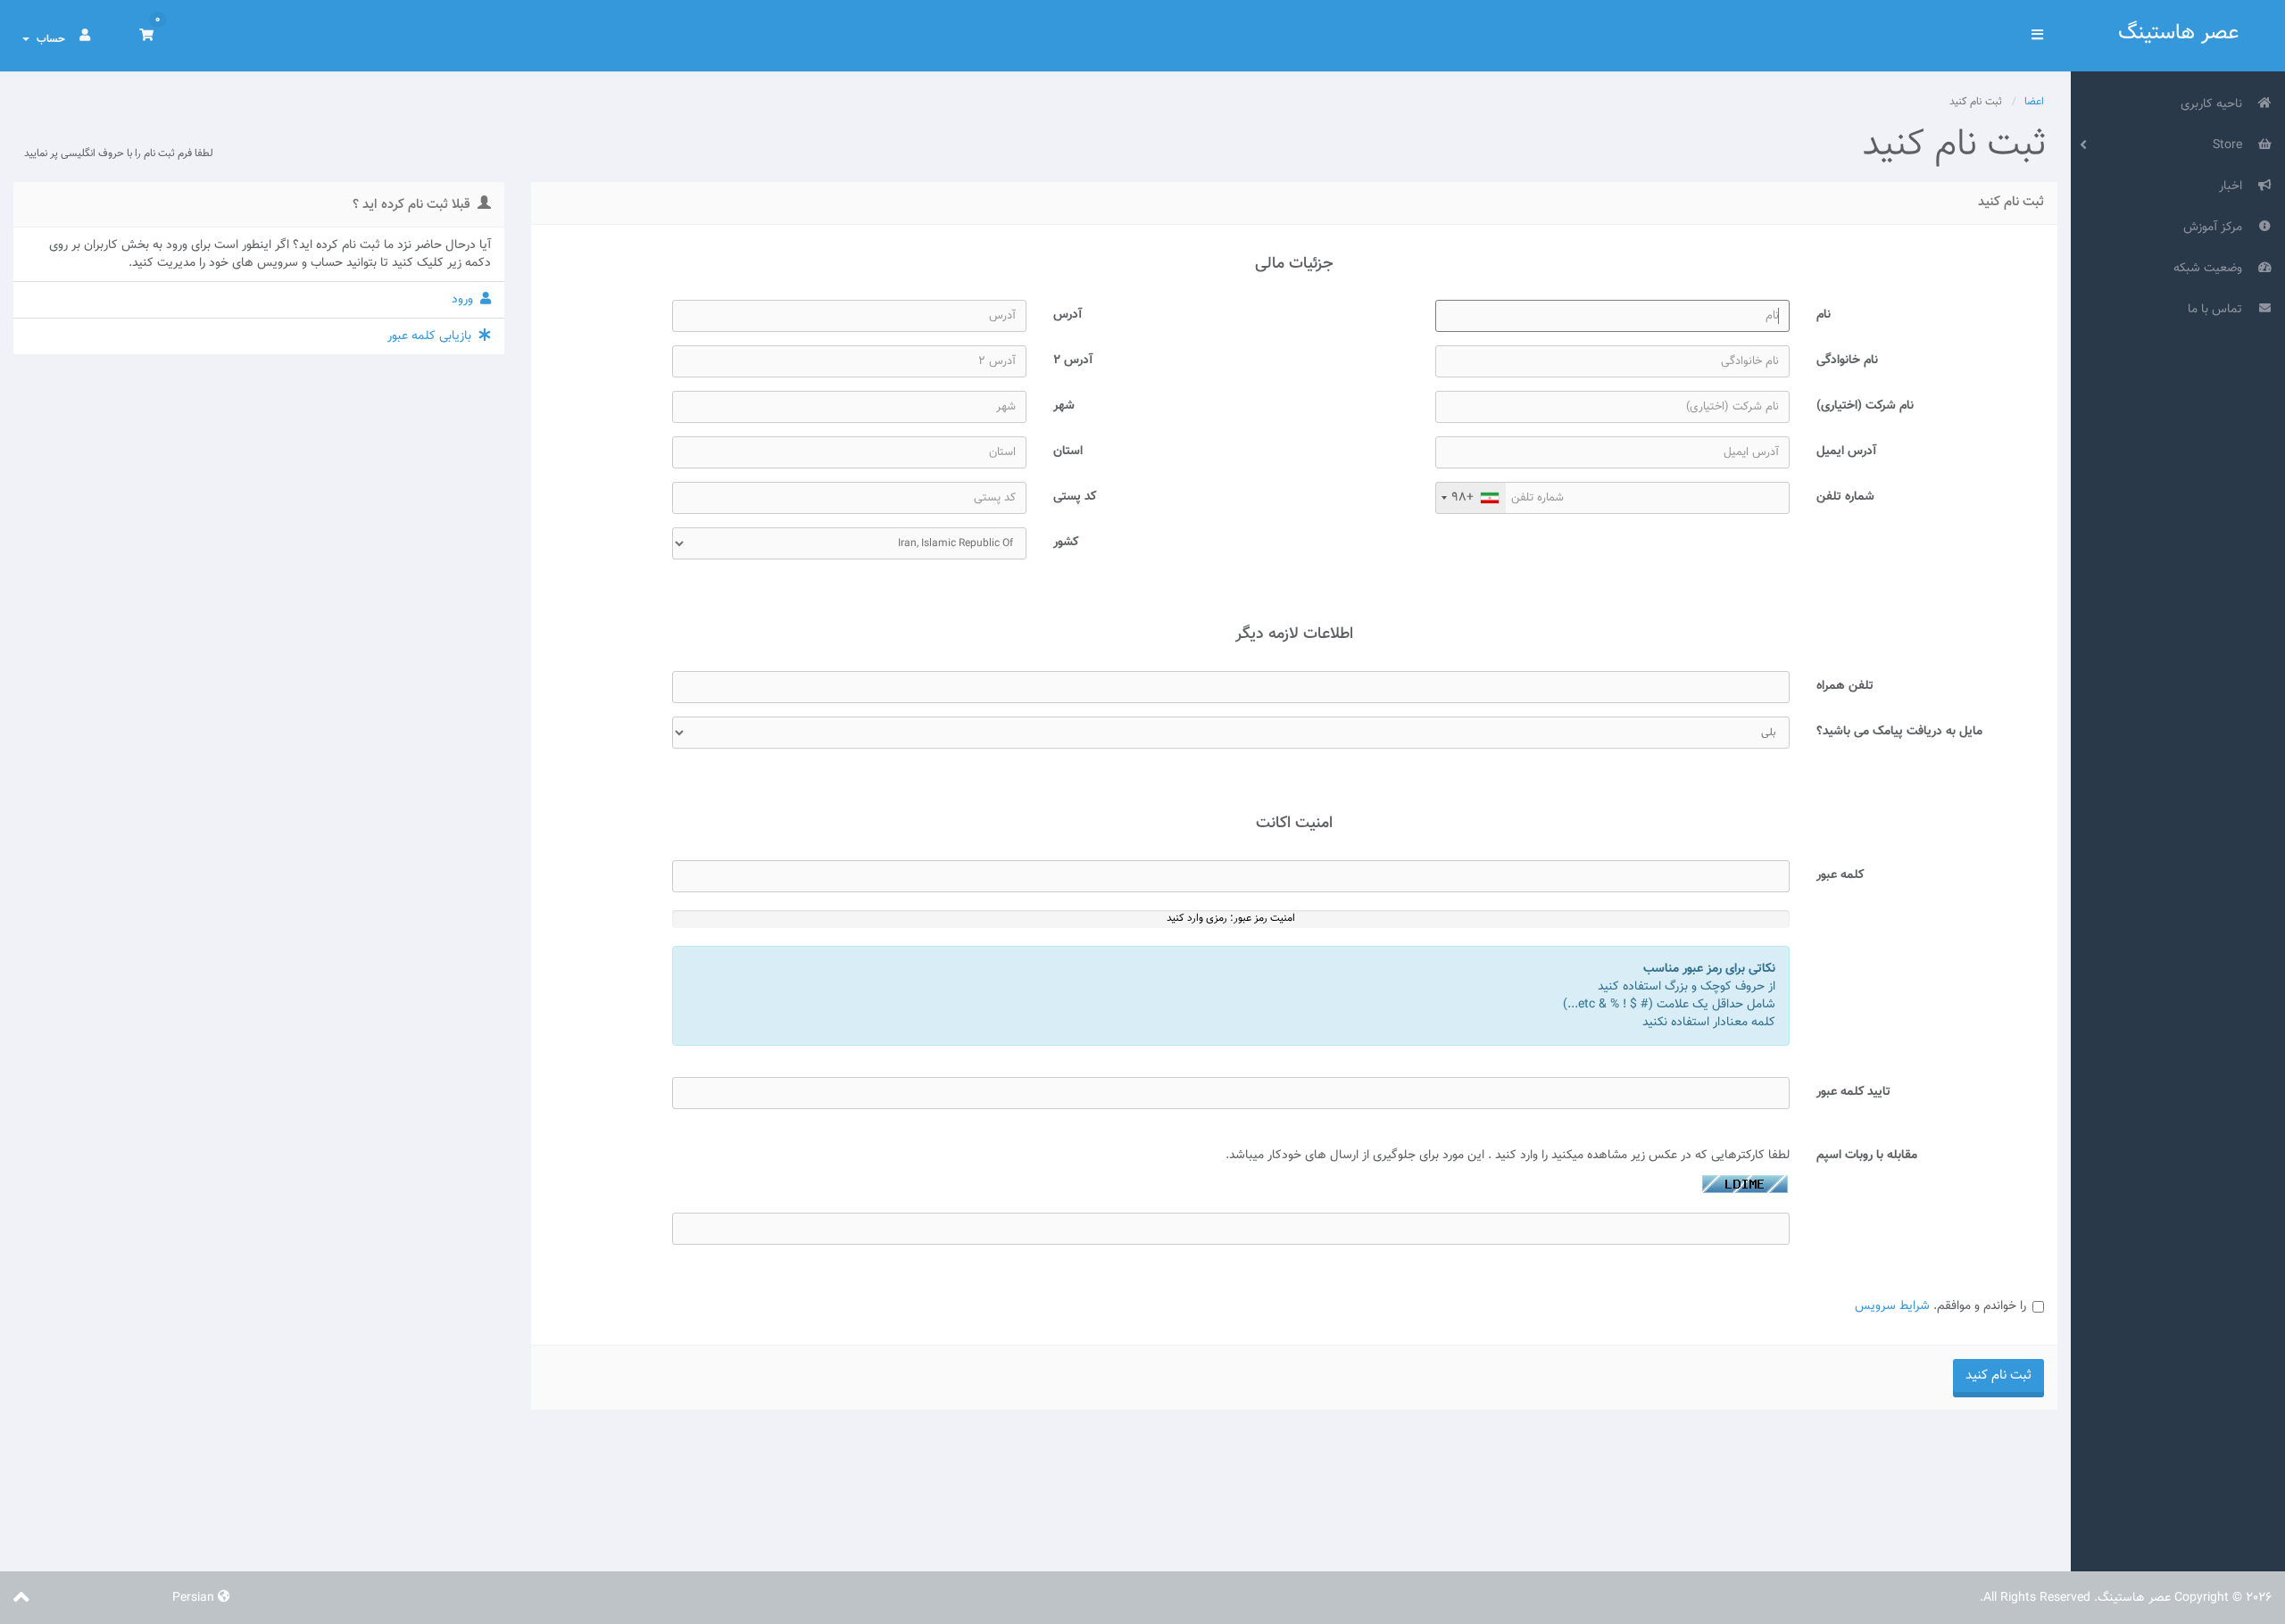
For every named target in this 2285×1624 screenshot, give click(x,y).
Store (2231, 145)
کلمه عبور (1840, 875)
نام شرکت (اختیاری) (1865, 406)
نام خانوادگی (1847, 360)
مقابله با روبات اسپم (1867, 1155)
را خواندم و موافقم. (1940, 1306)
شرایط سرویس (1892, 1306)
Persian (195, 1598)
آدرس (1068, 315)
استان (1068, 451)
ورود (466, 300)
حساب (48, 39)
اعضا (2034, 102)
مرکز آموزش (2216, 228)
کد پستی (1075, 497)
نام (1824, 315)
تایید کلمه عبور (1853, 1092)
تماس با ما (2219, 310)
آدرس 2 (1073, 360)
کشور (1066, 542)
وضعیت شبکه (2211, 269)
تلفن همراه (1845, 686)
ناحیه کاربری (2215, 104)
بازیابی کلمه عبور (433, 336)
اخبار (2234, 186)
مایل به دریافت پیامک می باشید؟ (1899, 731)
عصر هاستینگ (2178, 33)
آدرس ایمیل (1846, 451)
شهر (1064, 406)
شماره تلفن (1845, 497)
